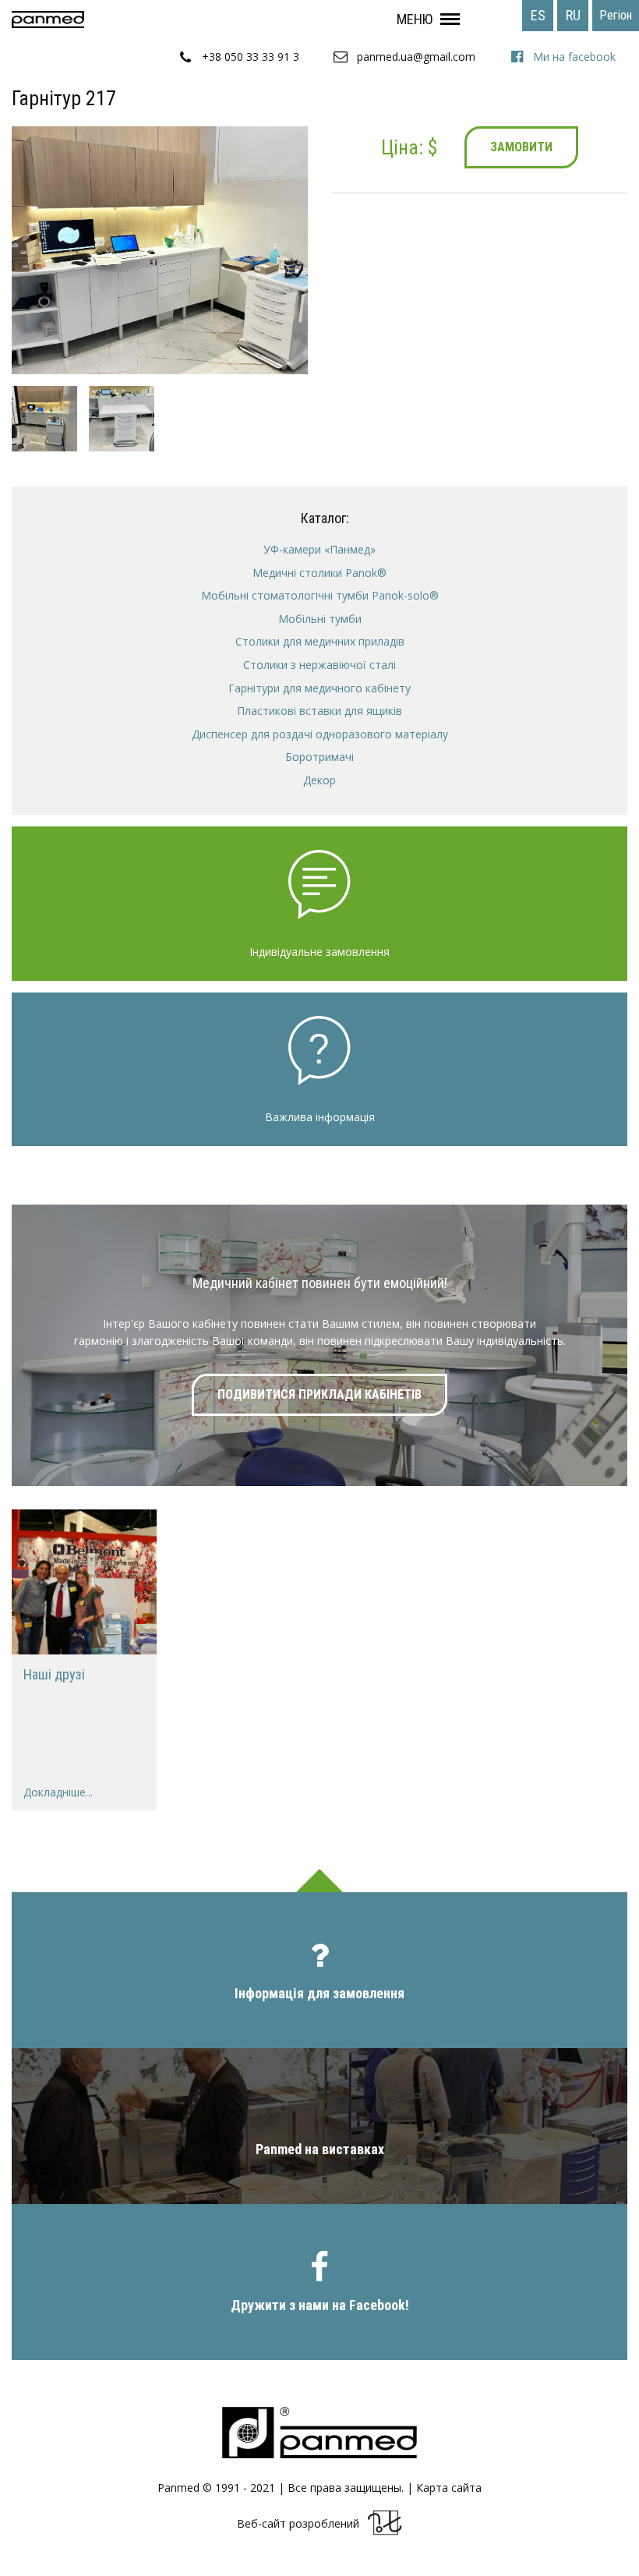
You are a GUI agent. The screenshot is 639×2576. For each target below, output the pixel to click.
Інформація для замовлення (319, 1993)
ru (573, 15)
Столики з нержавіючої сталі (319, 665)
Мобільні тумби (320, 619)
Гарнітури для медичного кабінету (319, 688)
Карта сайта (449, 2488)
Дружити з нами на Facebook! (320, 2305)
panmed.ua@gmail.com (416, 57)
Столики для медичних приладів (320, 641)
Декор (319, 780)
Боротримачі (319, 757)
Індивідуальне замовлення (319, 952)
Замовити (521, 147)
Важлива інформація (320, 1117)
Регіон (616, 15)
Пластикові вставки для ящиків (319, 711)
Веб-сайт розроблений (298, 2524)
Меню (415, 19)
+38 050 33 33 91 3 (251, 57)
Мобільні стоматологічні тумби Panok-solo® (320, 595)
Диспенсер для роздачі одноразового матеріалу (320, 734)
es (538, 15)
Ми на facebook (574, 57)
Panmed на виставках (320, 2149)
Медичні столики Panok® (319, 573)
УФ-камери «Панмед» (319, 549)
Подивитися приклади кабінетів (319, 1394)
